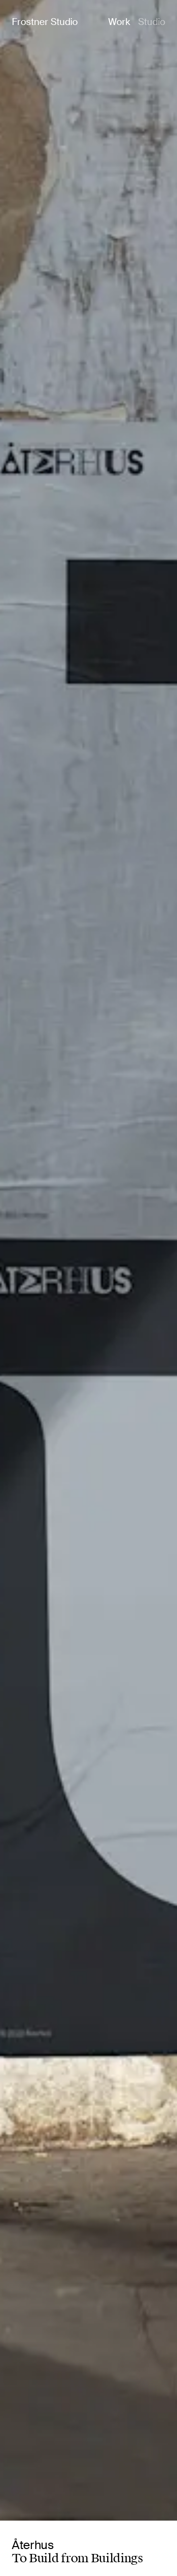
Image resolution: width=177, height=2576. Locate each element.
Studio (152, 22)
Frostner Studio (45, 22)
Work (119, 22)
